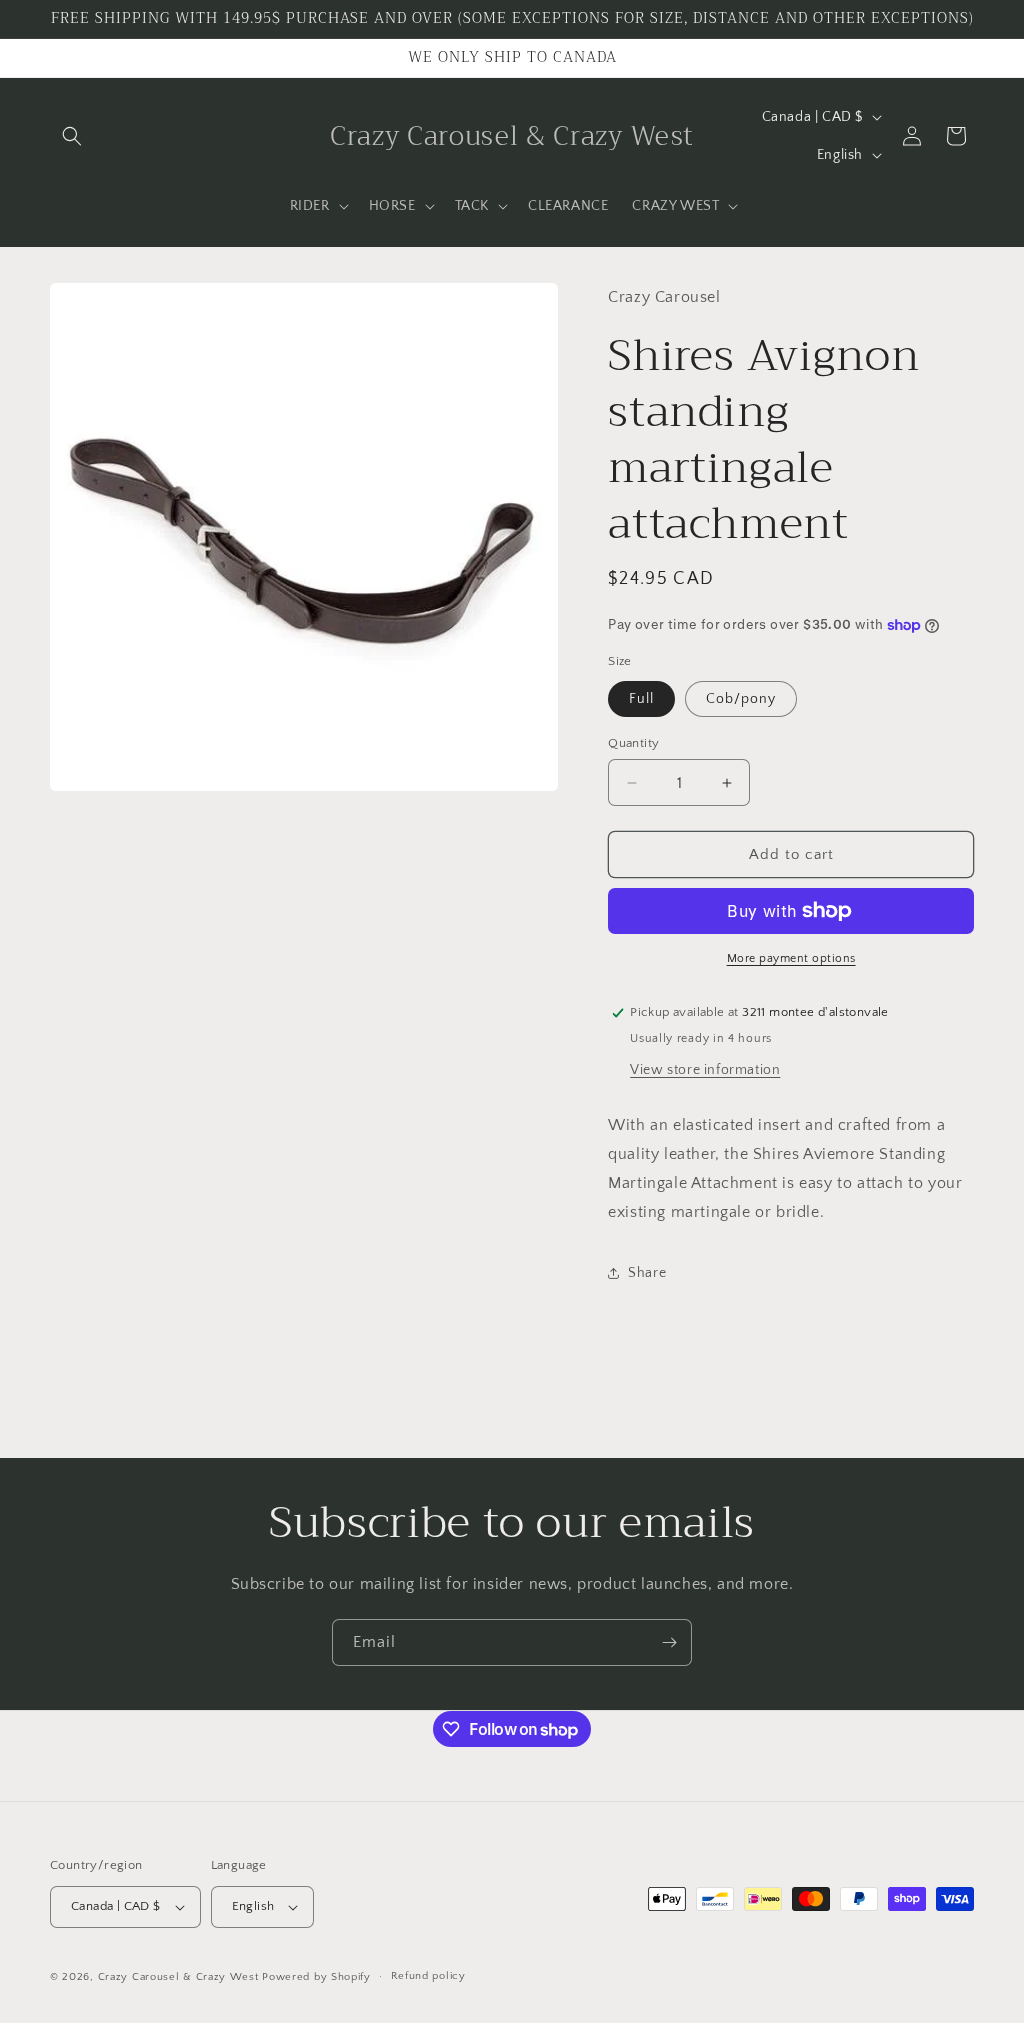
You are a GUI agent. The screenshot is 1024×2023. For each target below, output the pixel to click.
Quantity (633, 743)
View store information (705, 1070)
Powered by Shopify (316, 1977)
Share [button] (647, 1273)
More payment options (791, 958)
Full (641, 699)
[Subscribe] (669, 1642)
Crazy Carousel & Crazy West (178, 1977)
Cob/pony (741, 699)
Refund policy (428, 1976)
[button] (72, 136)
